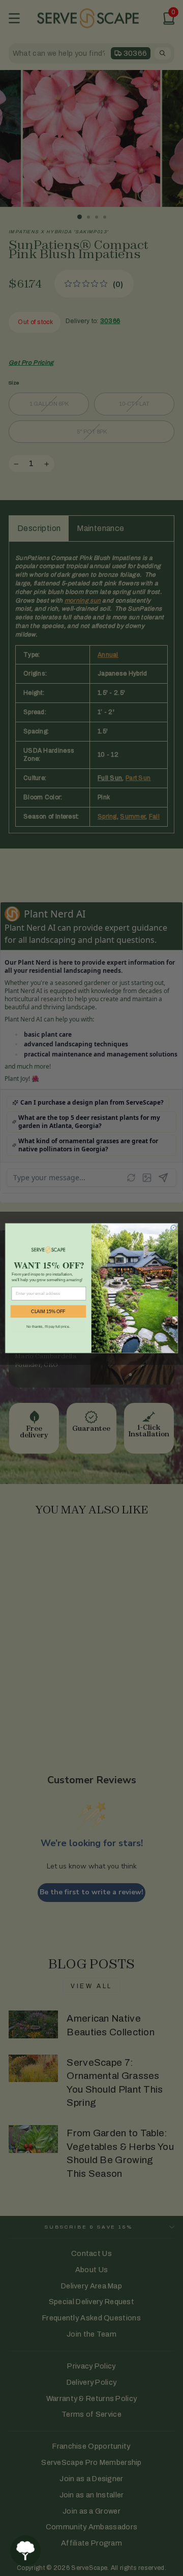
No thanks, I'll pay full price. (48, 1326)
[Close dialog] (173, 1227)
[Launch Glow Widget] (25, 2551)
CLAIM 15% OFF (48, 1311)
